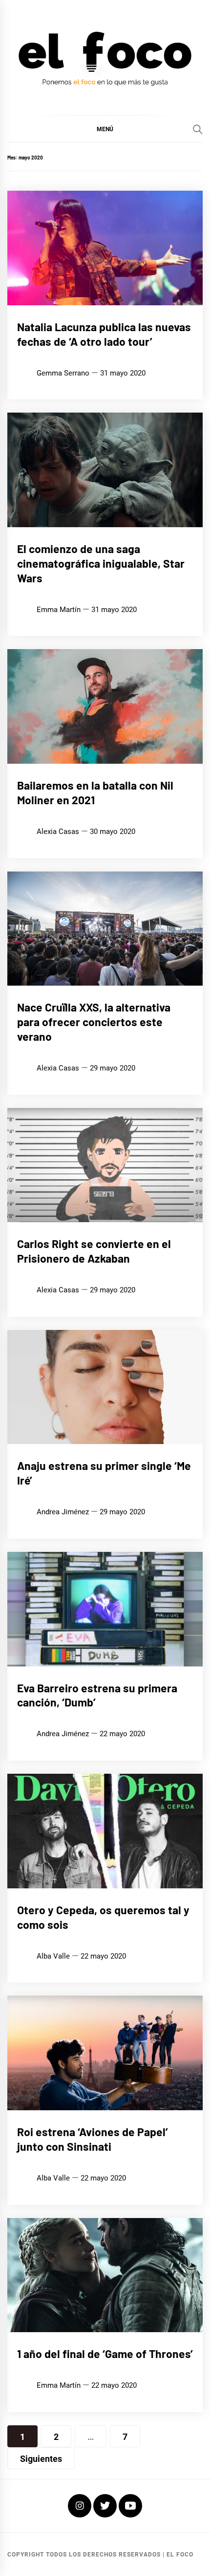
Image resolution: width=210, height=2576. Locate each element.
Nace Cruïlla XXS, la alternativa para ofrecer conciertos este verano (94, 1022)
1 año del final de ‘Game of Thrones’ (105, 2354)
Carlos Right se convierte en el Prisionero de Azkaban (94, 1251)
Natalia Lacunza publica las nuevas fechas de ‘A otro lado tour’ (104, 334)
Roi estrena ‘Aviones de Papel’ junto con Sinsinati (93, 2139)
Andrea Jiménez (63, 1512)
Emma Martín (59, 610)
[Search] (198, 129)
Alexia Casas (58, 832)
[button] (105, 129)
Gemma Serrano (63, 373)
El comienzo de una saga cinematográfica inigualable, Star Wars (101, 563)
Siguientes (41, 2459)
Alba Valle (53, 1956)
